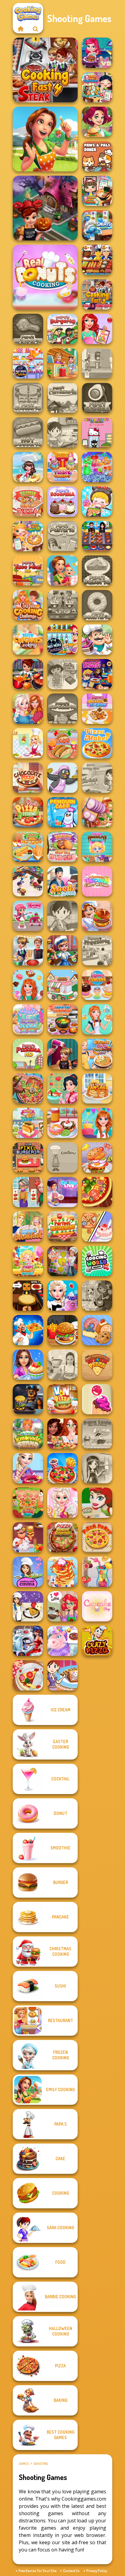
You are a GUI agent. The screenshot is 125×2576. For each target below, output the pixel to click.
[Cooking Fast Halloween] (45, 208)
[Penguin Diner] (62, 778)
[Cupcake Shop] (97, 1606)
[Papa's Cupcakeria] (62, 709)
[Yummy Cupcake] (97, 985)
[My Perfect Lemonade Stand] (28, 1434)
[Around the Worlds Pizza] (97, 1365)
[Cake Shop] (97, 640)
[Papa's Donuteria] (97, 605)
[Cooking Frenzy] (28, 950)
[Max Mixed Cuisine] (28, 363)
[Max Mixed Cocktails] (62, 640)
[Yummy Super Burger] (62, 847)
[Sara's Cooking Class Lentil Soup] (62, 916)
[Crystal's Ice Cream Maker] (97, 1399)
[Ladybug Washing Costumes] (28, 1641)
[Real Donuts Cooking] (45, 277)
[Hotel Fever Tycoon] (62, 363)
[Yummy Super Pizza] (28, 502)
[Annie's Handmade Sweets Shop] (28, 985)
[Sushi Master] (62, 881)
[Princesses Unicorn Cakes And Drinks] (97, 881)
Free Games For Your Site (37, 2571)
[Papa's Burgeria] (62, 329)
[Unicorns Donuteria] (62, 1641)
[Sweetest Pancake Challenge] (62, 1572)
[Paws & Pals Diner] (97, 156)
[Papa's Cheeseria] (28, 398)
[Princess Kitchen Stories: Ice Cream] (62, 1503)
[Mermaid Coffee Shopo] (62, 1606)
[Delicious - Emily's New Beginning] (62, 571)
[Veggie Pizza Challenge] (62, 1434)
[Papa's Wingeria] (28, 329)
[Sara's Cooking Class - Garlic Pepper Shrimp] (97, 778)
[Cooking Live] (62, 1468)
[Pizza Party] (97, 1537)
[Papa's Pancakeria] (62, 398)
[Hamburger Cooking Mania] (28, 1537)
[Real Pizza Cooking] (28, 812)
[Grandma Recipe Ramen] (97, 191)
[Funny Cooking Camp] (28, 1503)
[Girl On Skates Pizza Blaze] (97, 1503)
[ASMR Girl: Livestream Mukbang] (97, 502)
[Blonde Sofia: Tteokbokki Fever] (97, 1054)
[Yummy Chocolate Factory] (97, 847)
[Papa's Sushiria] (97, 398)
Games (24, 2464)
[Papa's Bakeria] (97, 571)
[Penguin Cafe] (62, 812)
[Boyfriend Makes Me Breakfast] (28, 1227)
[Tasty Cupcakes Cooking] (28, 640)
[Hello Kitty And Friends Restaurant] (97, 432)
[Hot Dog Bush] (97, 260)
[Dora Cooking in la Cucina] (62, 674)
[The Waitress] (97, 363)
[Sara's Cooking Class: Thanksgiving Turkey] (97, 1468)
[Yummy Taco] (62, 743)
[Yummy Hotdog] (28, 847)
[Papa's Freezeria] (97, 950)
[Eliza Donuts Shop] (28, 1468)
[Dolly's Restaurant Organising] (97, 1227)
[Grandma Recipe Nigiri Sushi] (97, 87)
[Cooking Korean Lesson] (62, 1019)
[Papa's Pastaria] (62, 536)
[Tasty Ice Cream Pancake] (97, 1088)
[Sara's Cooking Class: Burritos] (62, 432)
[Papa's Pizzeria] (28, 1054)
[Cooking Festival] (97, 916)
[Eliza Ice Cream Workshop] (62, 1296)
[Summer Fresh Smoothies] (97, 1572)
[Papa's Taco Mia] (28, 571)
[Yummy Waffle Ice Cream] (97, 709)
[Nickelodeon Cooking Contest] (97, 674)
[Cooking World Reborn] (97, 1261)
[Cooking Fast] (28, 674)
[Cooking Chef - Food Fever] (97, 536)
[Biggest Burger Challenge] (97, 1157)
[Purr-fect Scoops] (62, 985)
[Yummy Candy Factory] (28, 1261)
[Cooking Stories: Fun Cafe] (28, 1365)
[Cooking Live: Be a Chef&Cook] (62, 1192)
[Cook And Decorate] (62, 1054)
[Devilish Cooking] (97, 1296)
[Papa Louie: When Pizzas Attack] (97, 1434)
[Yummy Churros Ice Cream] (62, 467)
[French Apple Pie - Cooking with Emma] (28, 1606)
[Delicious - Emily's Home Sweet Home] (45, 139)
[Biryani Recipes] (28, 1330)
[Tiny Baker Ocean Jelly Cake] (28, 1019)
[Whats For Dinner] (62, 1365)
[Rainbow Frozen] (97, 467)
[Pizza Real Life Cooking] (62, 1537)
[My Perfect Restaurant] (62, 1227)
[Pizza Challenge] (28, 1675)
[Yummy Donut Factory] (62, 1123)
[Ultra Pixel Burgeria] (28, 1157)
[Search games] (35, 29)
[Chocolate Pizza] (28, 778)
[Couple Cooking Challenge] (28, 605)
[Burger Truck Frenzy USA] (97, 122)
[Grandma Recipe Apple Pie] (28, 536)
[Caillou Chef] (62, 1157)
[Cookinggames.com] (20, 29)
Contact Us (71, 2571)
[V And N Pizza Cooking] (62, 1399)
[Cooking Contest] (97, 53)
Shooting (41, 2464)
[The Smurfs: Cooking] (97, 225)
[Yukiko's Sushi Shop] (62, 1088)
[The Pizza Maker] (97, 743)
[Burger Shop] (62, 1330)
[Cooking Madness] (28, 1192)
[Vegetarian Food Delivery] (97, 329)
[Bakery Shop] (97, 1330)
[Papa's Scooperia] (62, 502)
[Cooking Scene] (62, 950)
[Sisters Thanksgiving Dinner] (28, 709)
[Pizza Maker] (97, 1192)
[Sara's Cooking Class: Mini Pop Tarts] (62, 1675)
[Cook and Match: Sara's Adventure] (62, 1261)
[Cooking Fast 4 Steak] (45, 70)
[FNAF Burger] (28, 1399)
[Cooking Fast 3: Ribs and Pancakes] (97, 294)
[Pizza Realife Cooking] (97, 812)
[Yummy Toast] (28, 1123)
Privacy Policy (97, 2571)
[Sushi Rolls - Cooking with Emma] (28, 1572)
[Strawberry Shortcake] (28, 916)
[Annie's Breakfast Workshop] (97, 1019)
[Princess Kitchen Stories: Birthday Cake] (97, 1123)
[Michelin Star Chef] (28, 743)
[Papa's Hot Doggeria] (28, 432)
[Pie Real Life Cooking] (28, 1088)
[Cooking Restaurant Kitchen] (28, 881)
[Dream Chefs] (28, 467)
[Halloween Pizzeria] (28, 1296)
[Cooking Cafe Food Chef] (62, 605)
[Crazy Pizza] (97, 1641)
